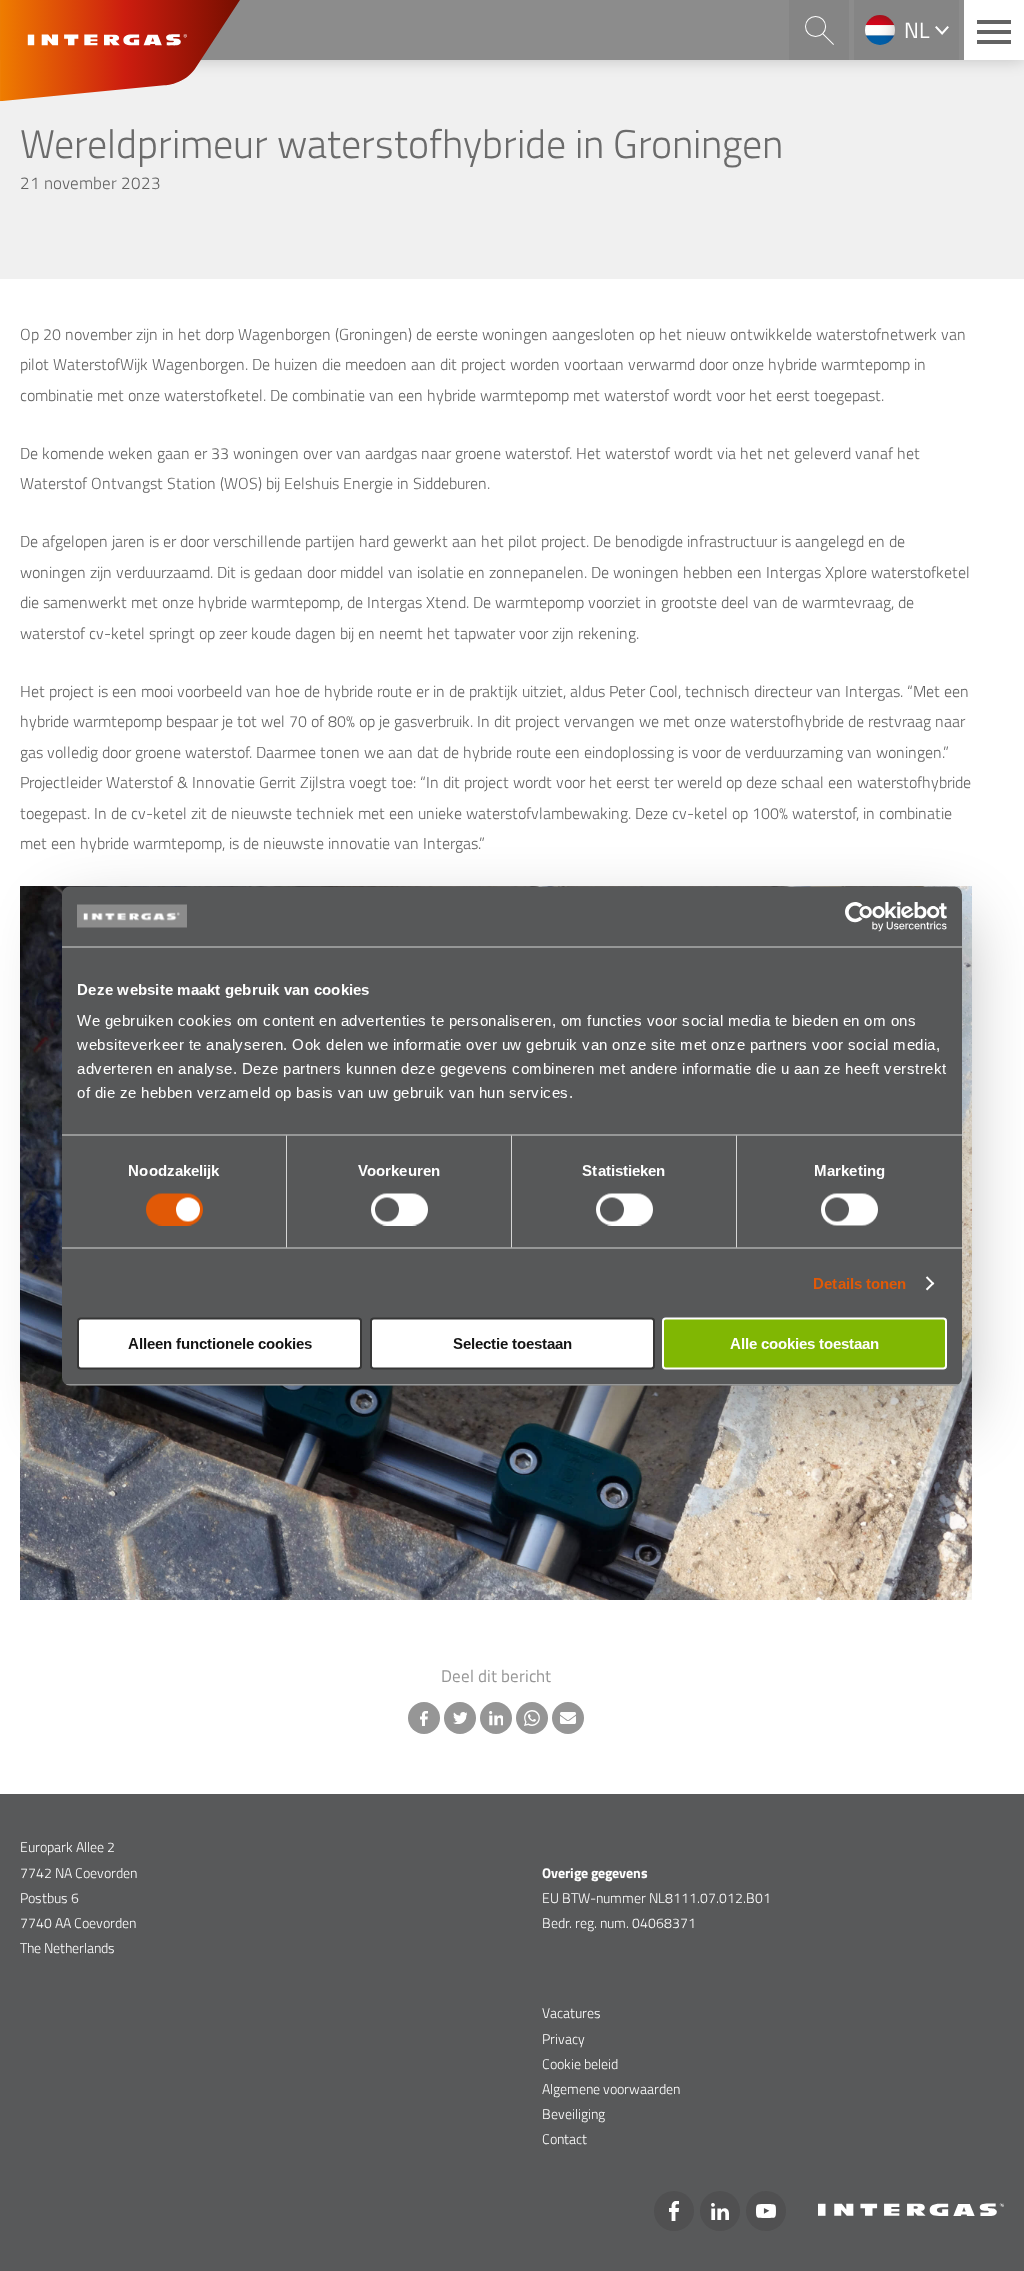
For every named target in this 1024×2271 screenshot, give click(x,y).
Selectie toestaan (512, 1343)
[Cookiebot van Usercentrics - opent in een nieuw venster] (859, 916)
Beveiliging (573, 2113)
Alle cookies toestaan (804, 1343)
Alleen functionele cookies (220, 1343)
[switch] (399, 1209)
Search (819, 30)
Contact (564, 2138)
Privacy (563, 2038)
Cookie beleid (580, 2063)
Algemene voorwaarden (611, 2088)
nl (917, 30)
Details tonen (859, 1282)
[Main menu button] (994, 30)
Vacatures (571, 2012)
